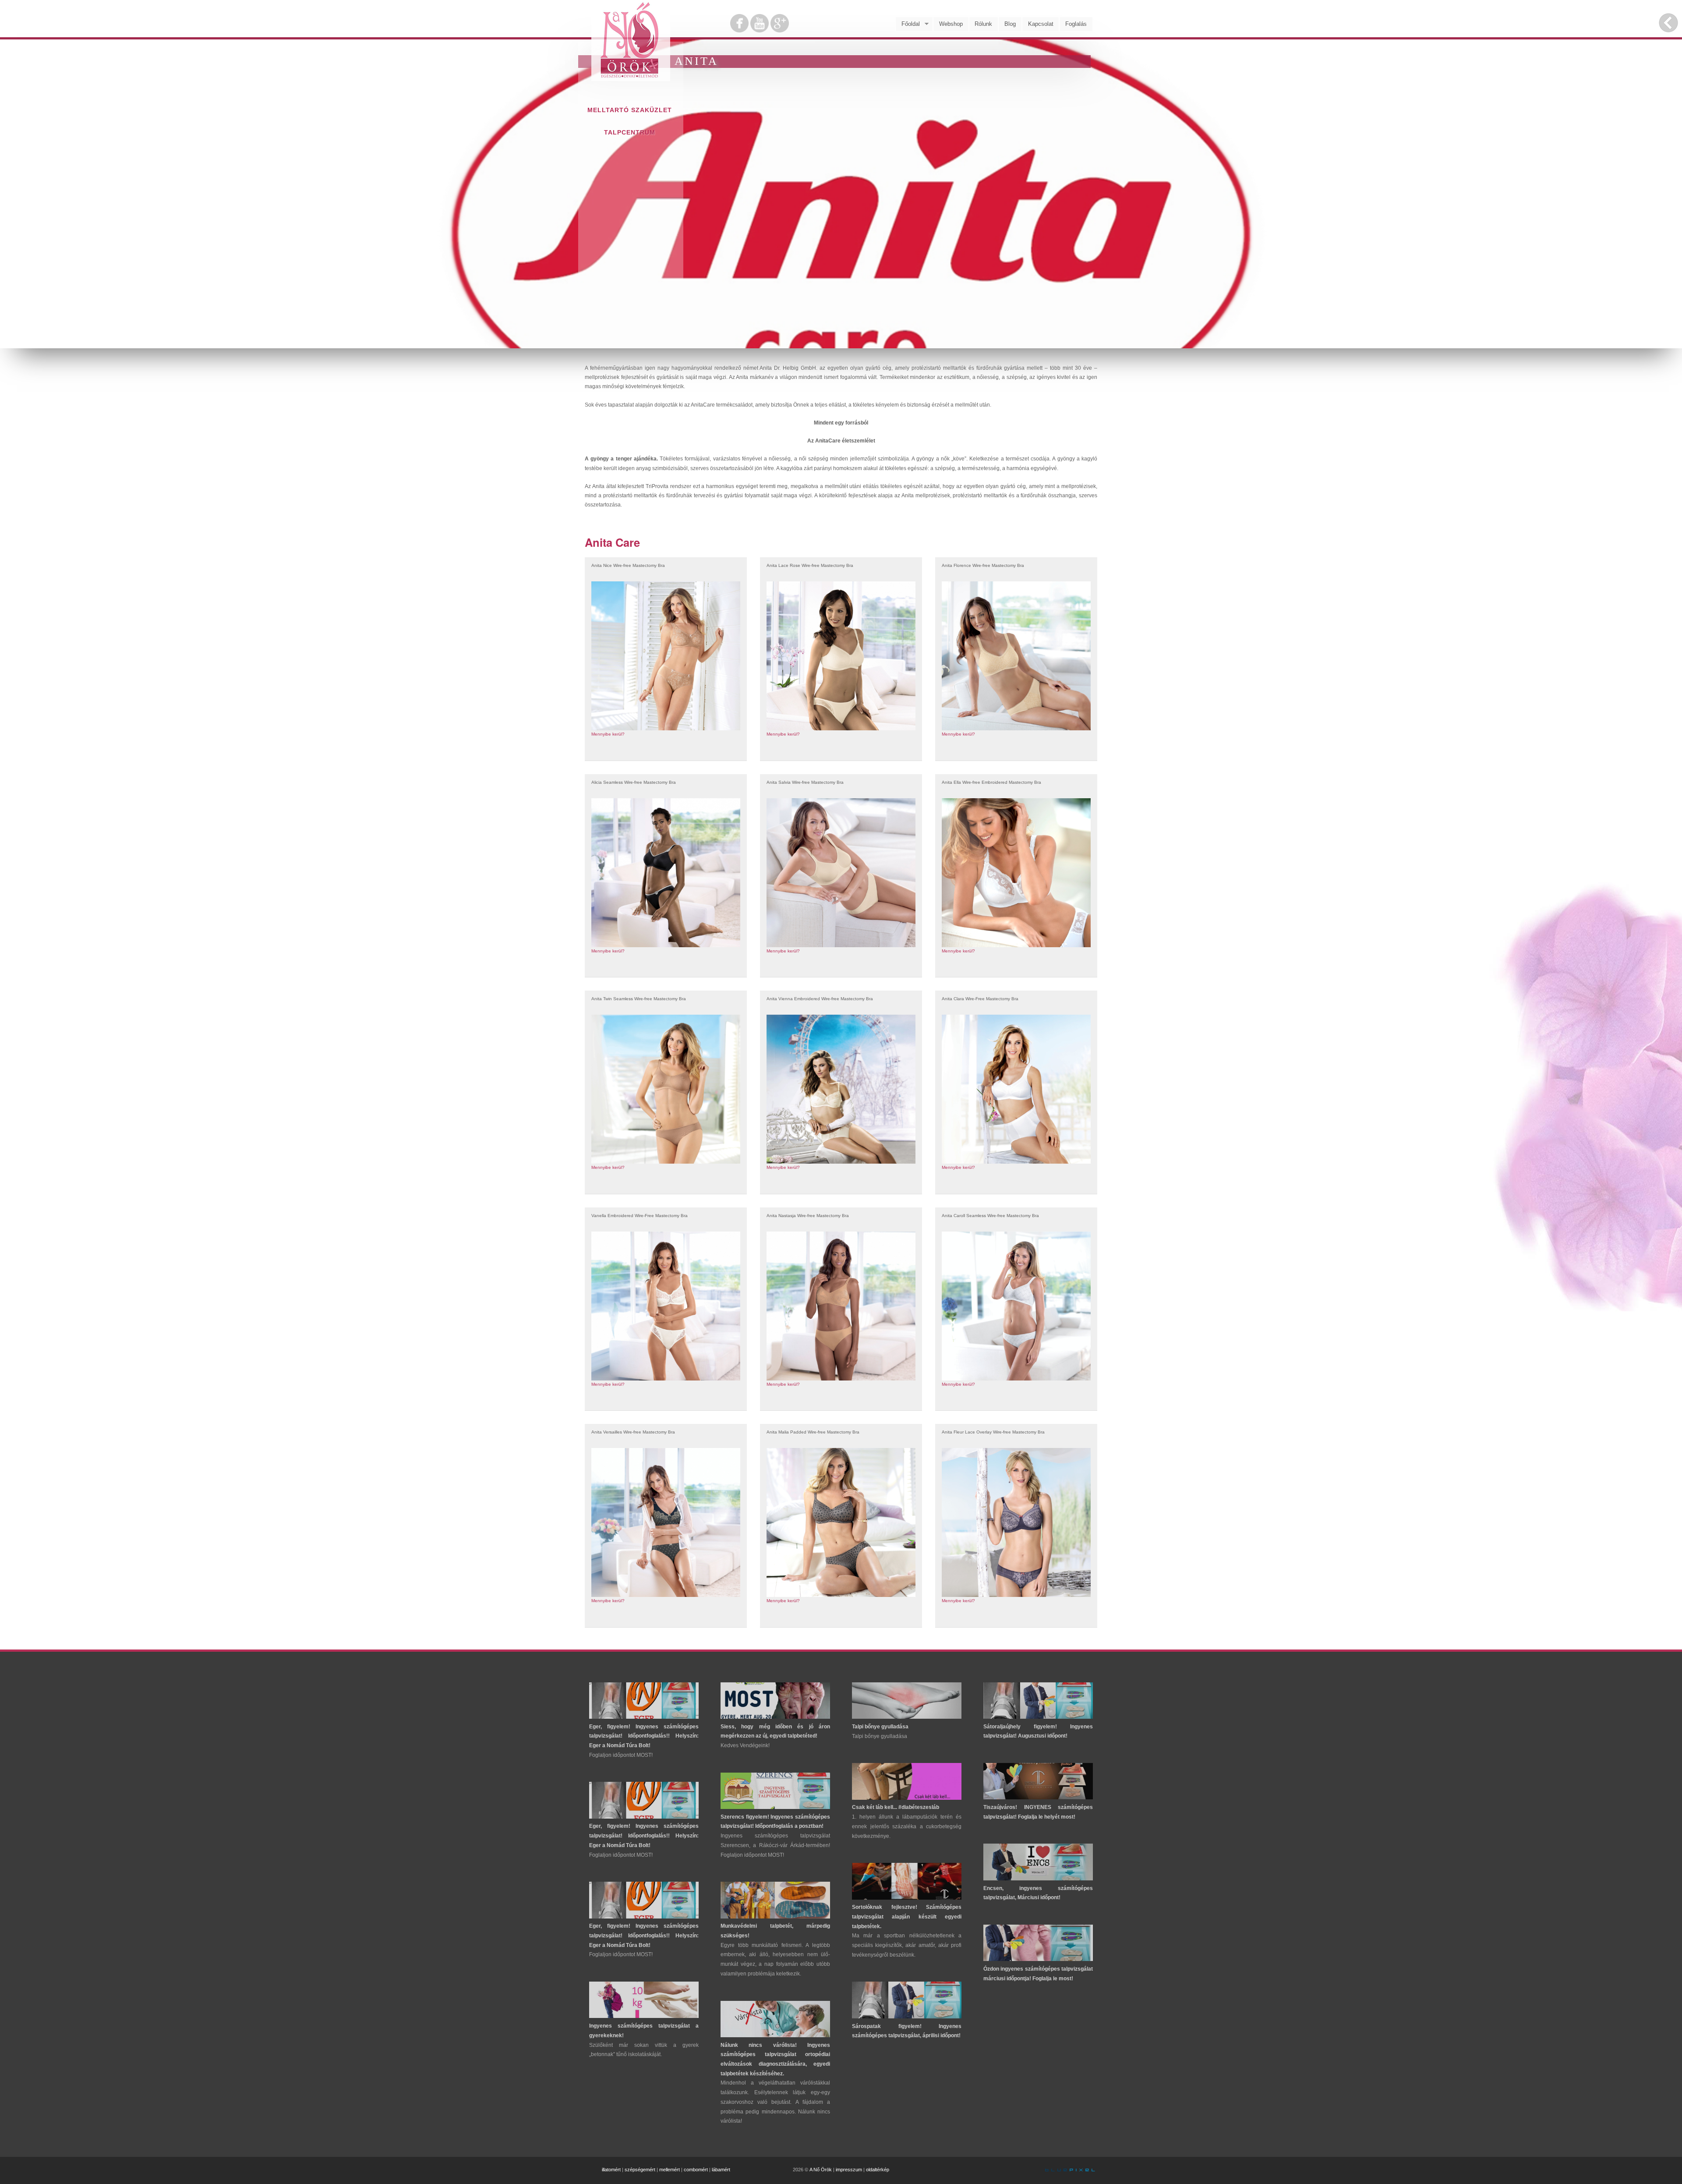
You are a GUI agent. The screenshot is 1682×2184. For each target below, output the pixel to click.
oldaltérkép (878, 2170)
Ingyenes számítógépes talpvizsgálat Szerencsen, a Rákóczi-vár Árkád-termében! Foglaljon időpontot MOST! (775, 1845)
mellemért (670, 2170)
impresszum (849, 2170)
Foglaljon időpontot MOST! (621, 1755)
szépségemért (640, 2170)
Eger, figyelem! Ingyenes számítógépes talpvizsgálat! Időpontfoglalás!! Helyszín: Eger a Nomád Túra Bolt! (644, 1736)
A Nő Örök (821, 2170)
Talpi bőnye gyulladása (880, 1727)
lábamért (721, 2170)
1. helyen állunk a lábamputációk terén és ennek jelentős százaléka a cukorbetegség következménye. (907, 1826)
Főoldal (908, 24)
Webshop (951, 24)
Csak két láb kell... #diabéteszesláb (896, 1807)
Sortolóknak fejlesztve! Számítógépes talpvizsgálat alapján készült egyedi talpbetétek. (907, 1917)
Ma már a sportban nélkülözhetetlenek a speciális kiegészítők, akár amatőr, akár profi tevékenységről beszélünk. (907, 1945)
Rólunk (983, 24)
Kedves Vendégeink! (745, 1745)
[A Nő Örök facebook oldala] (740, 30)
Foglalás (1076, 24)
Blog (1010, 24)
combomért (696, 2170)
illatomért (611, 2170)
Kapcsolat (1041, 24)
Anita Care (612, 542)
